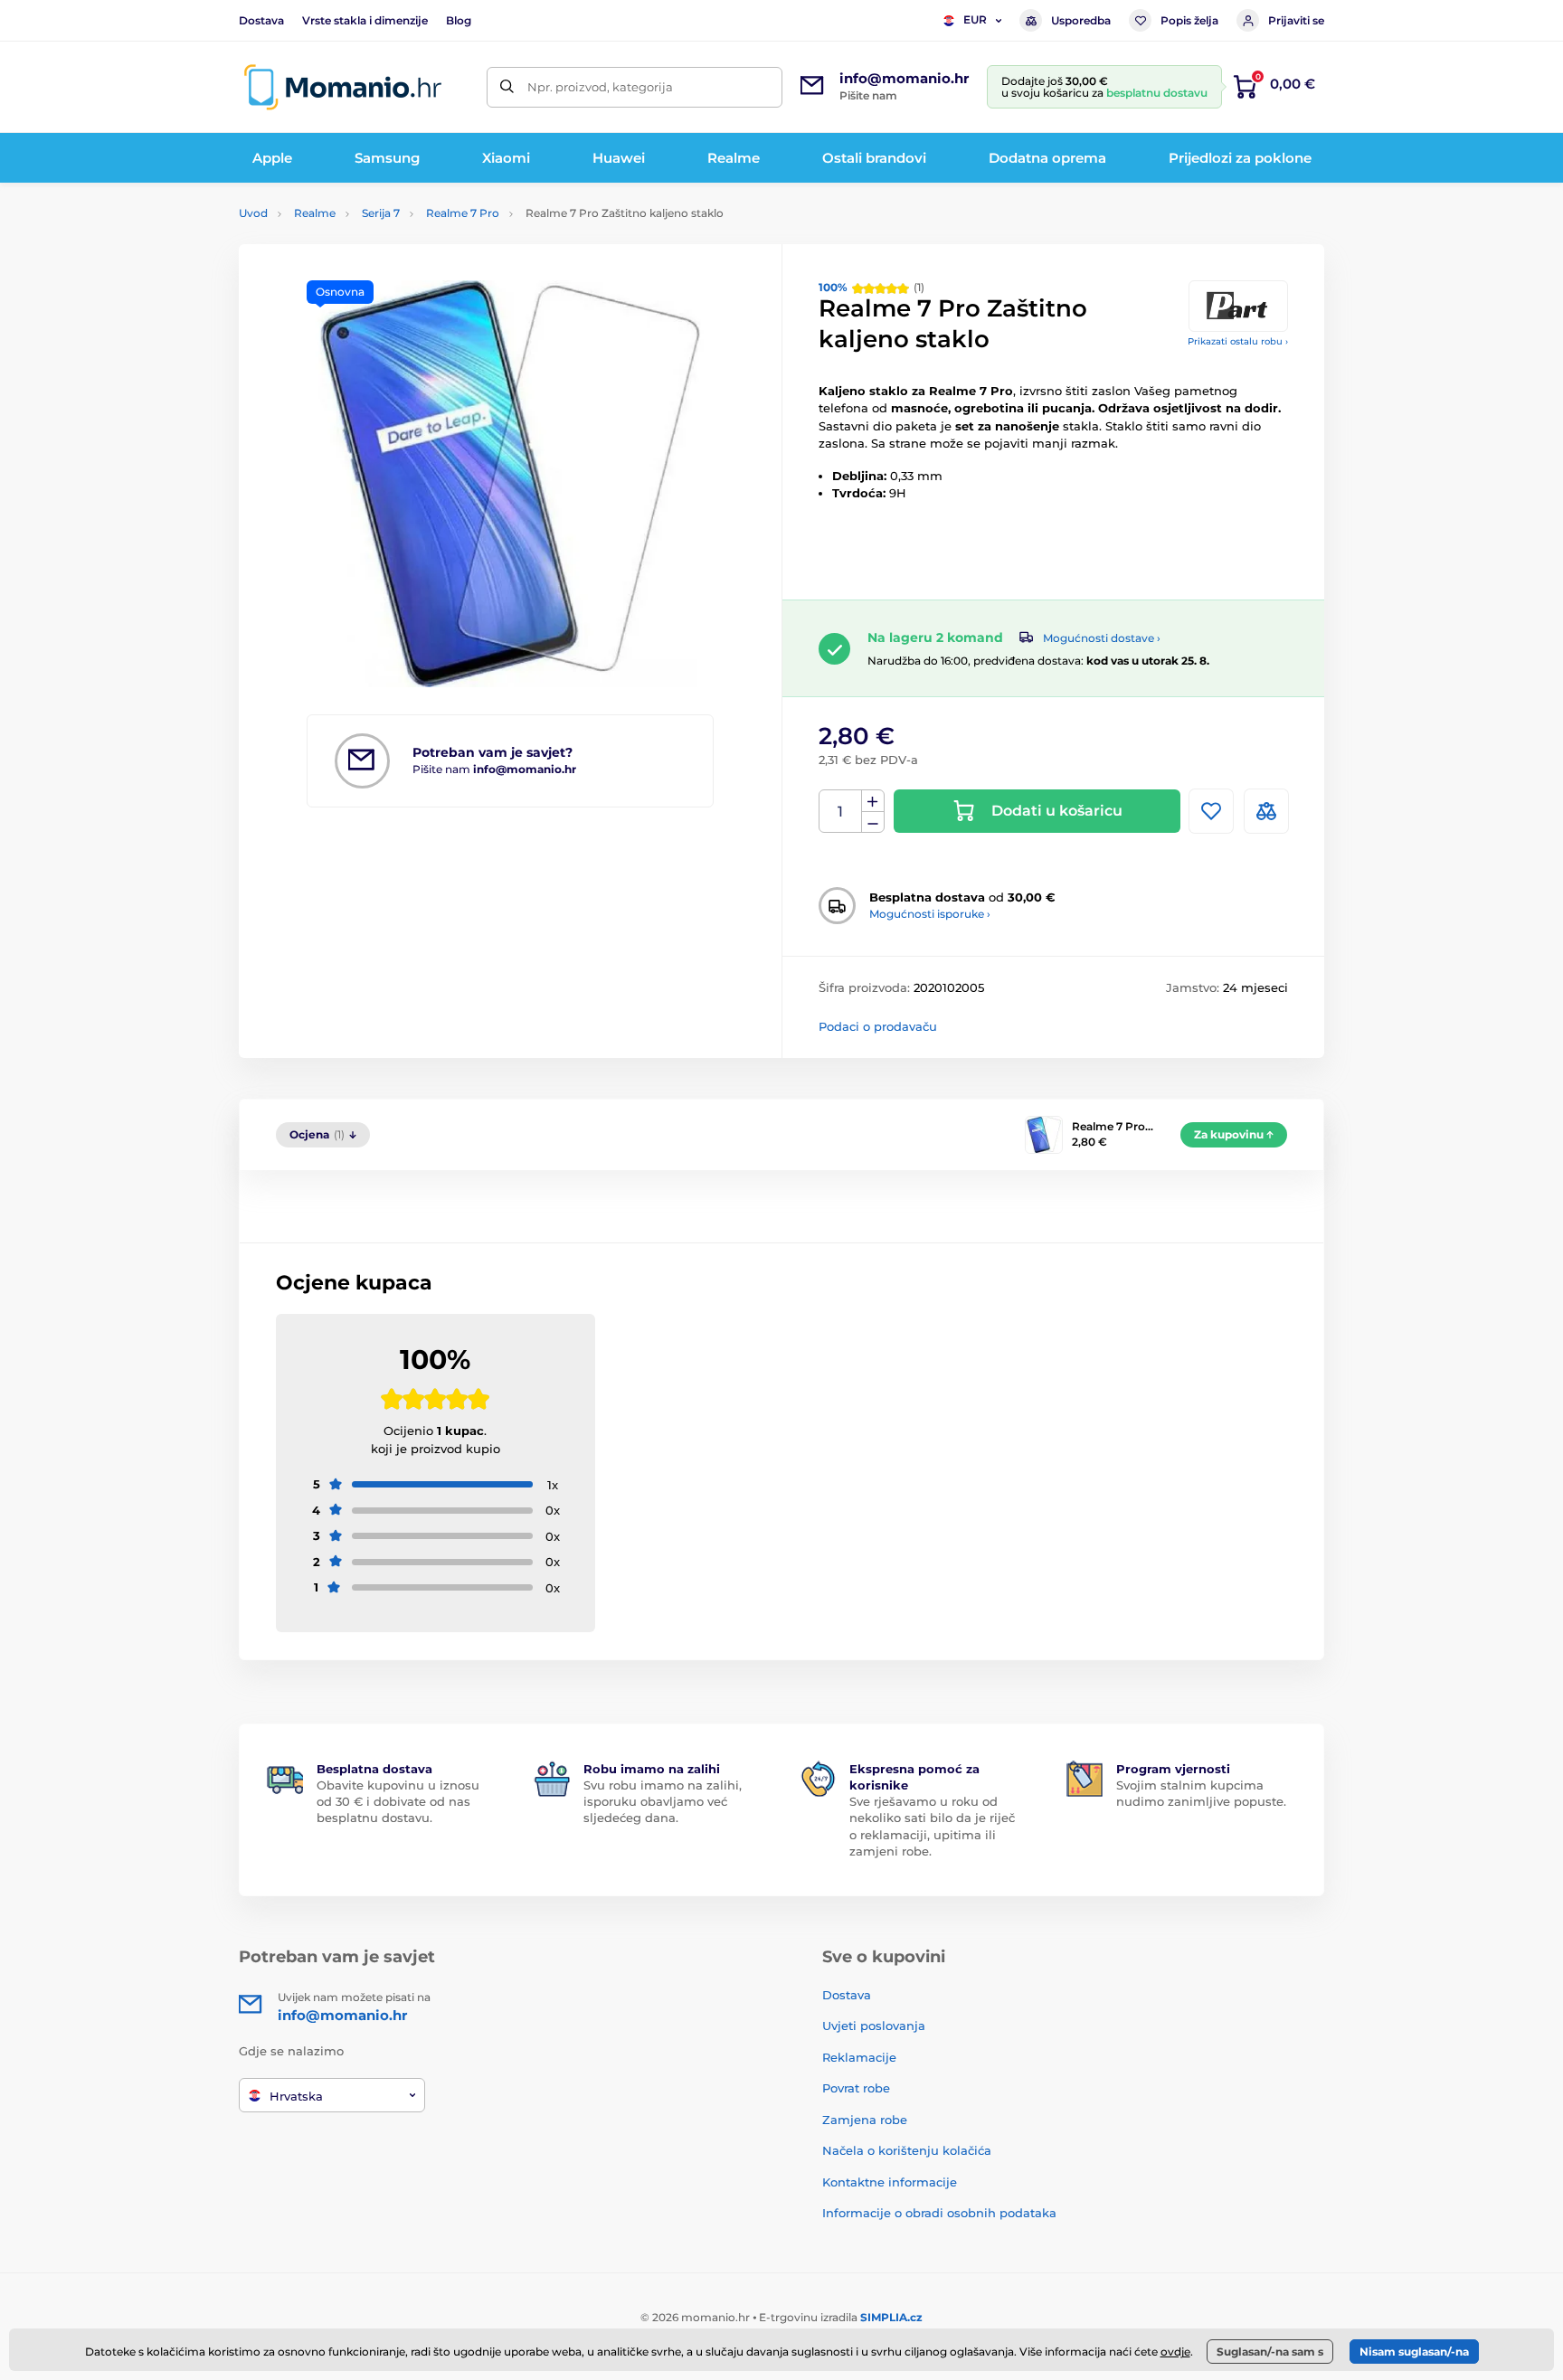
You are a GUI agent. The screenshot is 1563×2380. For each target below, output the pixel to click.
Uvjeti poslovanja (874, 2026)
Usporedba (1081, 20)
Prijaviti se (1296, 20)
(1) (871, 287)
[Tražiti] (507, 87)
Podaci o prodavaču (878, 1026)
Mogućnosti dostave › (1102, 638)
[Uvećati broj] (873, 801)
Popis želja (1189, 20)
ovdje (1175, 2352)
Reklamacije (859, 2057)
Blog (459, 20)
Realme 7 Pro (463, 213)
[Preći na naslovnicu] (343, 87)
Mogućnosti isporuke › (930, 914)
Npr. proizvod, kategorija (600, 87)
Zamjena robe (865, 2120)
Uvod (253, 213)
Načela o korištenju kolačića (907, 2150)
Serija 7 (381, 213)
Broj (841, 812)
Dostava (261, 20)
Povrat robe (856, 2088)
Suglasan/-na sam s (1270, 2352)
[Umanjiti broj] (873, 822)
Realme (315, 213)
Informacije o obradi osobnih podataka (939, 2213)
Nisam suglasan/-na (1414, 2352)
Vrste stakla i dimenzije (365, 20)
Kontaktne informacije (890, 2182)
